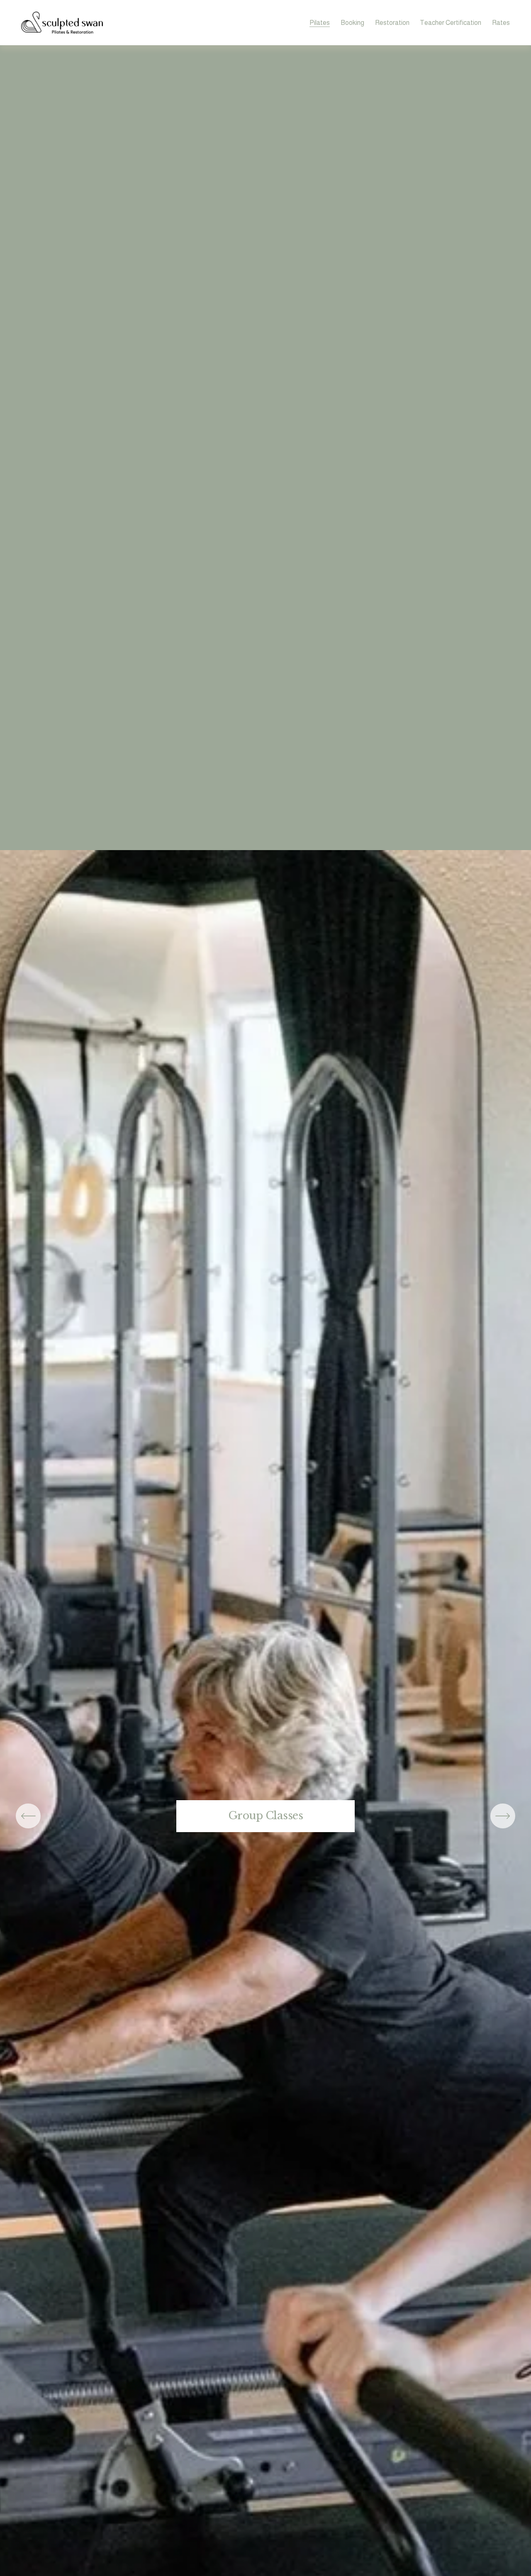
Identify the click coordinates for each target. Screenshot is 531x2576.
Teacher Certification (451, 23)
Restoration (392, 23)
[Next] (503, 1816)
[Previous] (28, 1816)
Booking (352, 23)
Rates (501, 23)
